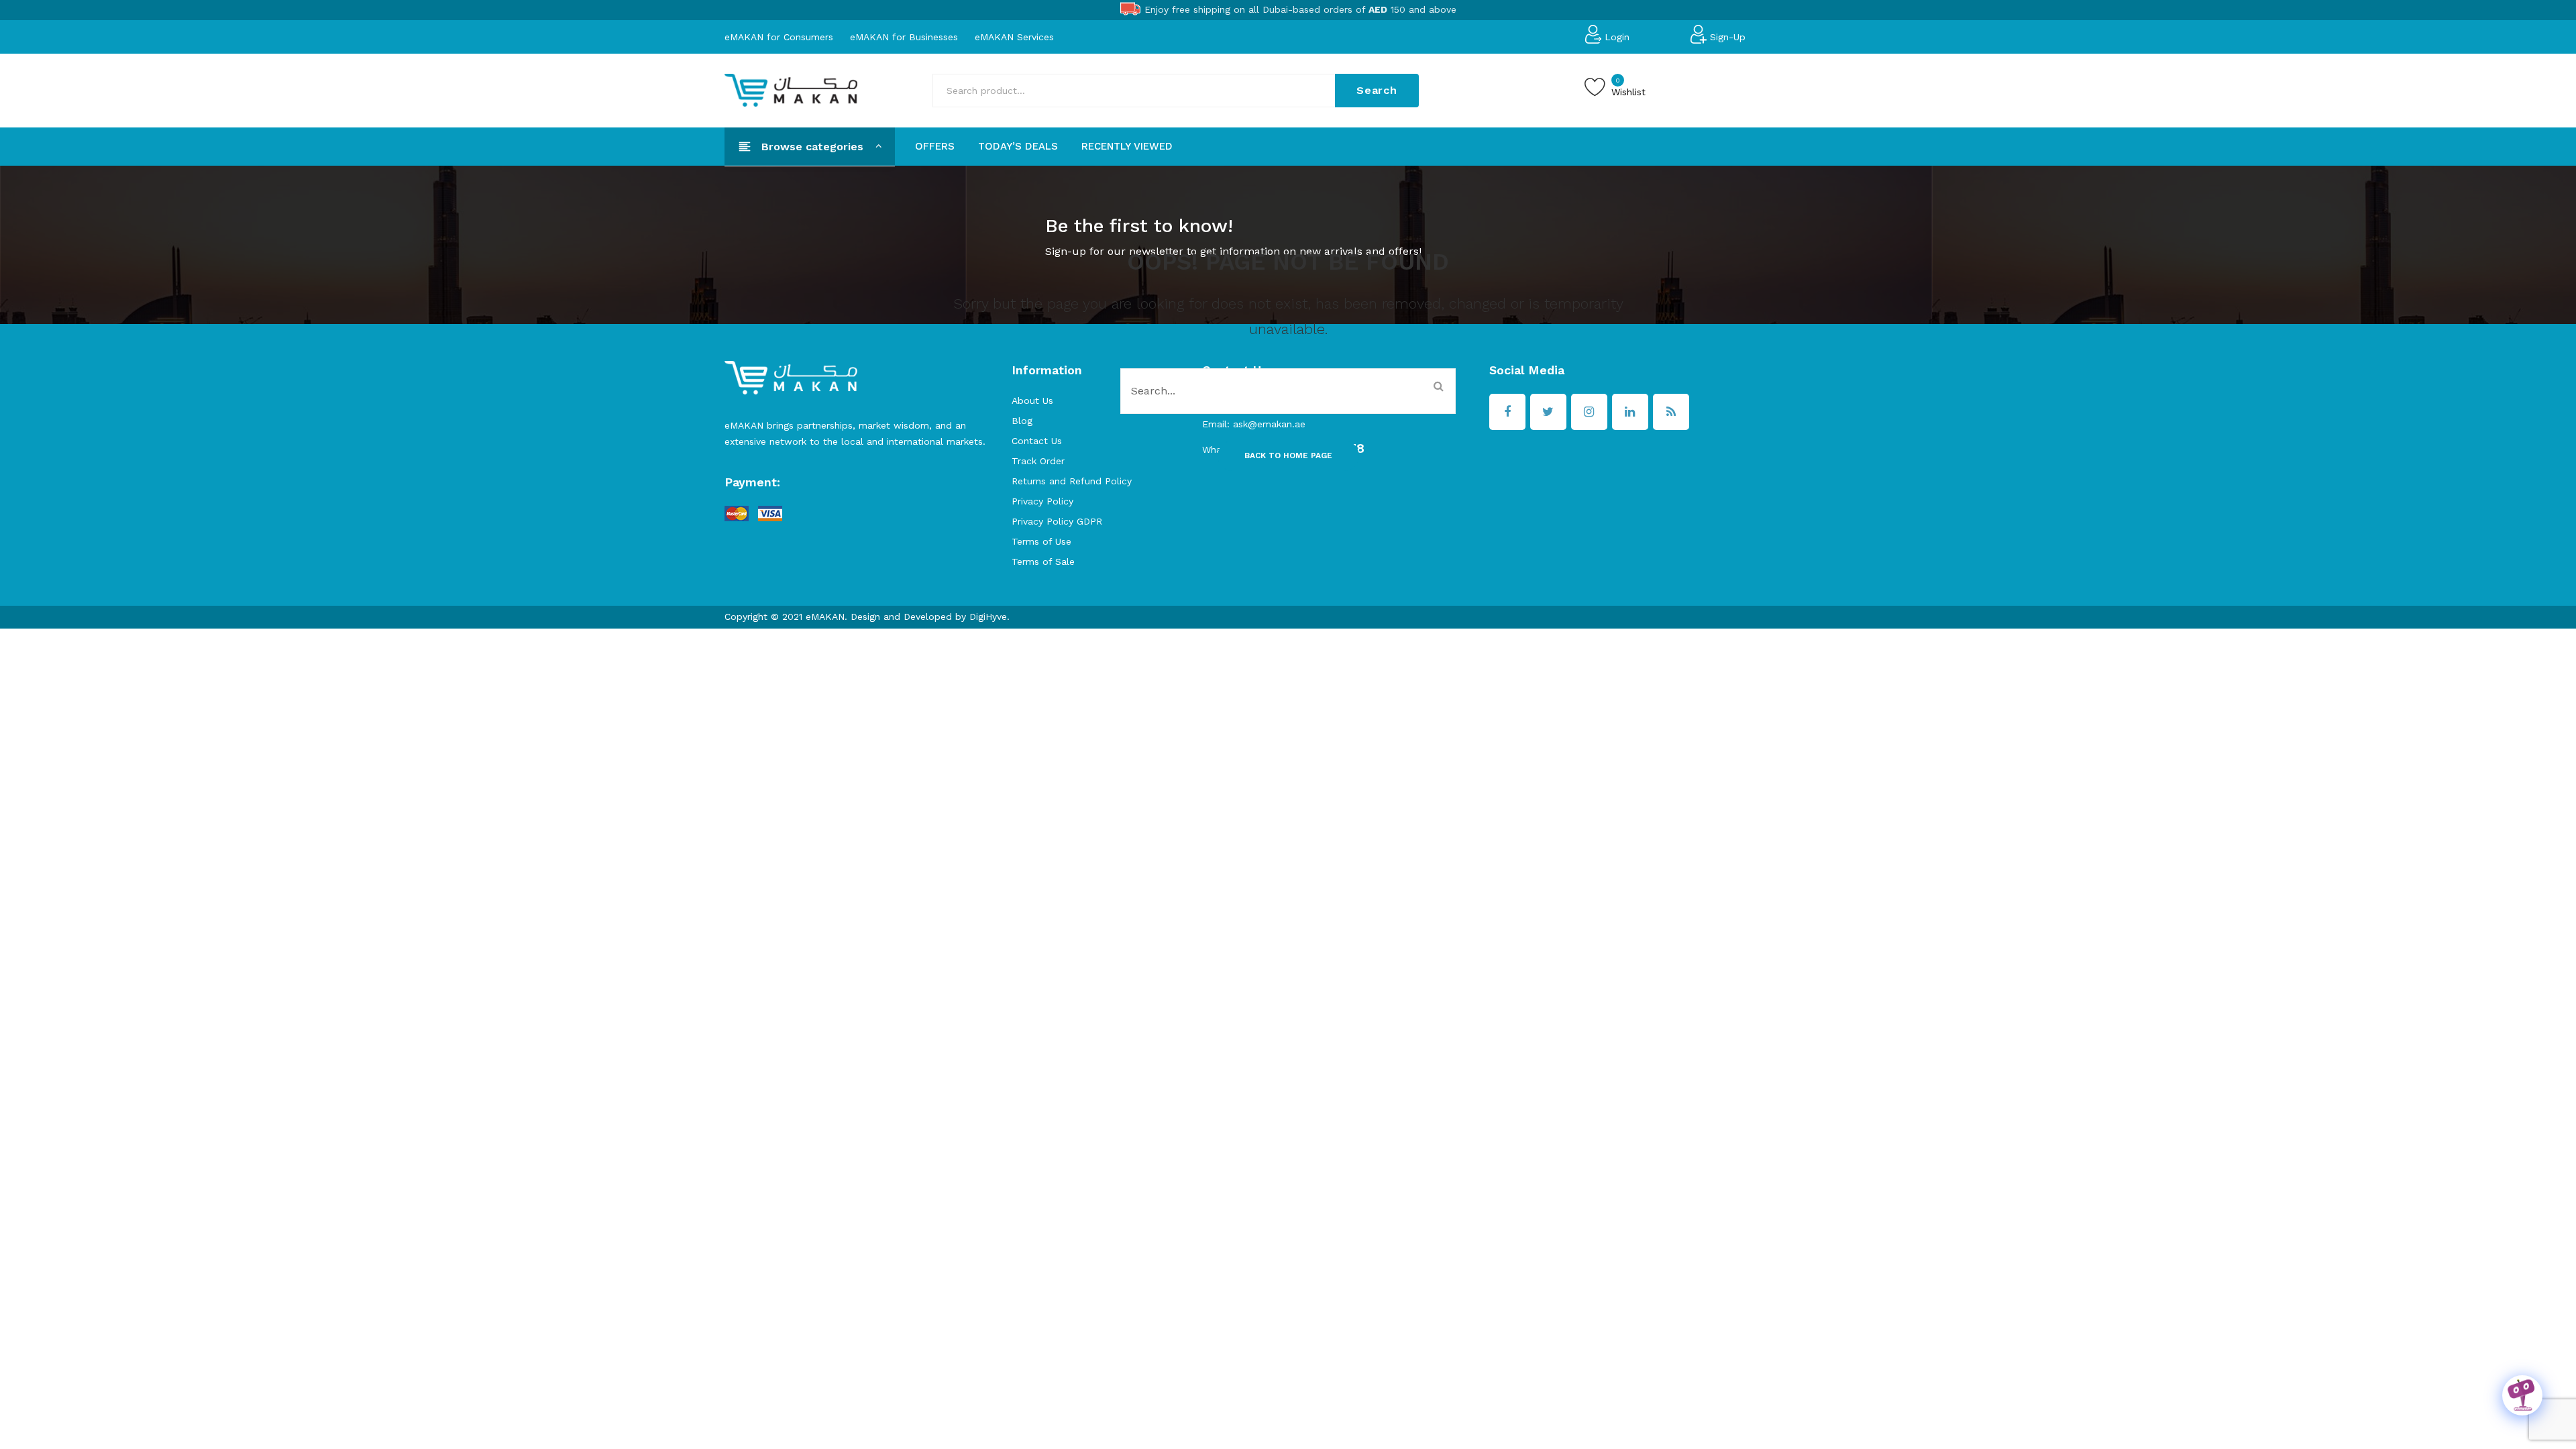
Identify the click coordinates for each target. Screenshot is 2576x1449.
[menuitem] (935, 146)
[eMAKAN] (791, 89)
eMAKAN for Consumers (779, 36)
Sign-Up (1728, 36)
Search (1377, 90)
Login (1617, 36)
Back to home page (1288, 455)
